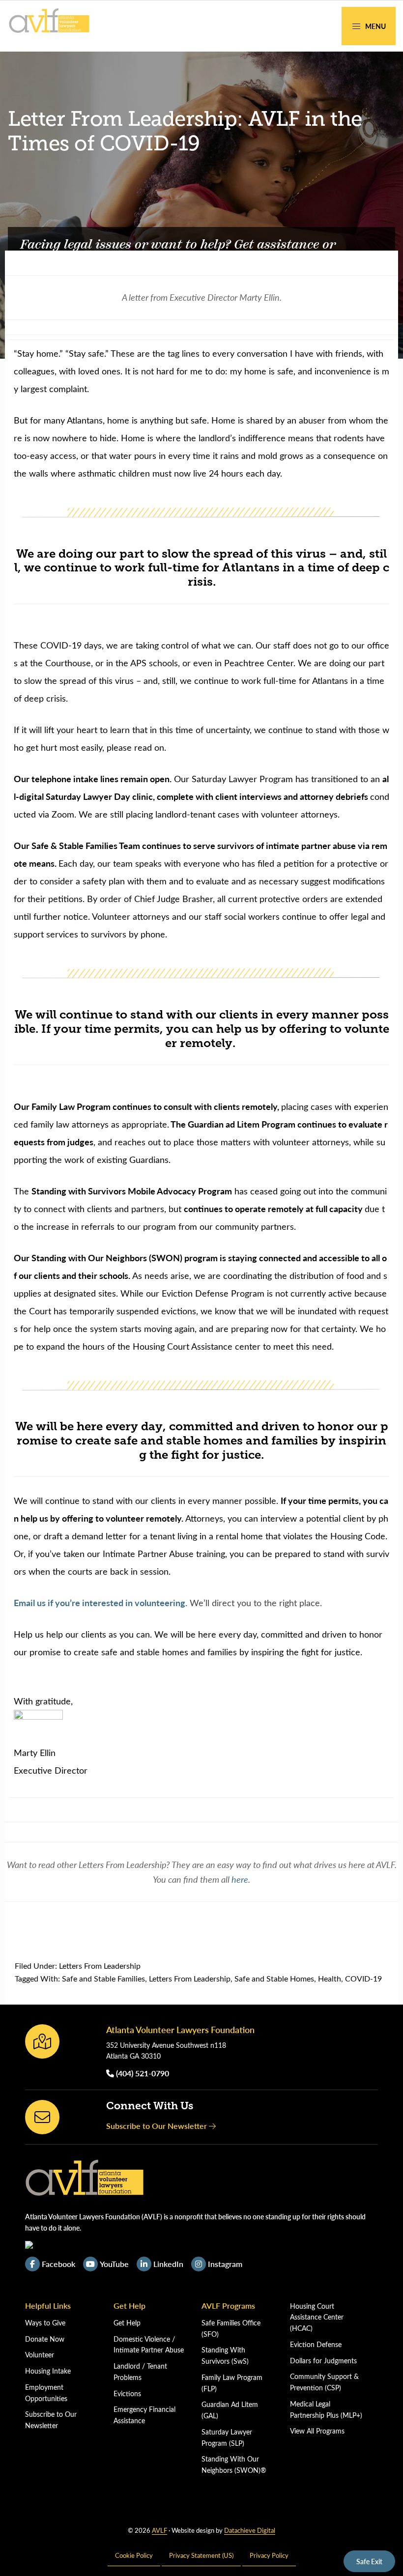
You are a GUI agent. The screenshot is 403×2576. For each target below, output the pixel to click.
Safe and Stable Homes (274, 1978)
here (240, 1879)
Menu (375, 26)
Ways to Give (45, 2323)
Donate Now (45, 2339)
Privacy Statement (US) (201, 2555)
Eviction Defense (316, 2344)
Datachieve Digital (250, 2530)
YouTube (114, 2264)
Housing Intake (48, 2371)
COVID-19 (363, 1978)
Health (330, 1978)
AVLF (159, 2530)
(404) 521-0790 (142, 2073)
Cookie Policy (134, 2555)
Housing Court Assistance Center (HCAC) (317, 2317)
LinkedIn (168, 2264)
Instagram (225, 2264)
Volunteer (40, 2355)
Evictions (127, 2393)
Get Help (127, 2323)
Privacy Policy (269, 2555)
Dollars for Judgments (323, 2361)
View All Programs (317, 2431)
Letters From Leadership (100, 1966)
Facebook (58, 2264)
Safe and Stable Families (103, 1978)
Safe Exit (369, 2561)
